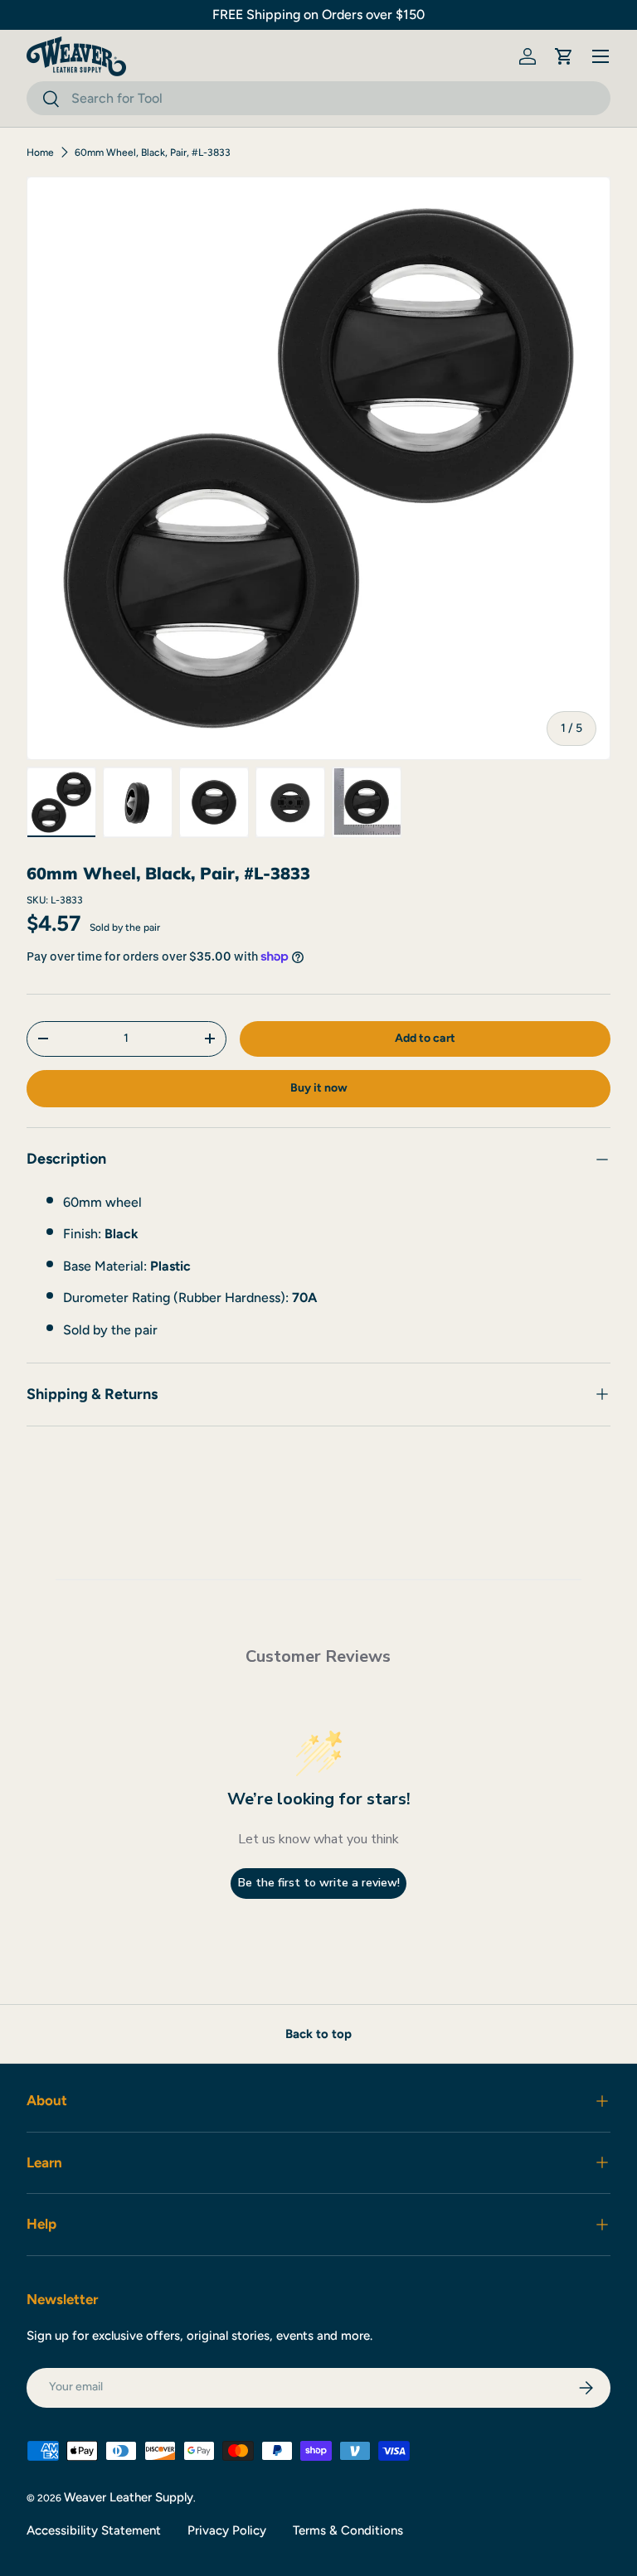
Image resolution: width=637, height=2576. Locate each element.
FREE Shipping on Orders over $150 (318, 15)
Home (40, 153)
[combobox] (318, 98)
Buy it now (319, 1088)
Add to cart (425, 1038)
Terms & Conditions (348, 2530)
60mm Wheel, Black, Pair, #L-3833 (153, 153)
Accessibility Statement (94, 2530)
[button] (564, 56)
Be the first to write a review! (319, 1883)
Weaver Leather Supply (129, 2497)
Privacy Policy (227, 2530)
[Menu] (601, 56)
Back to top (318, 2034)
